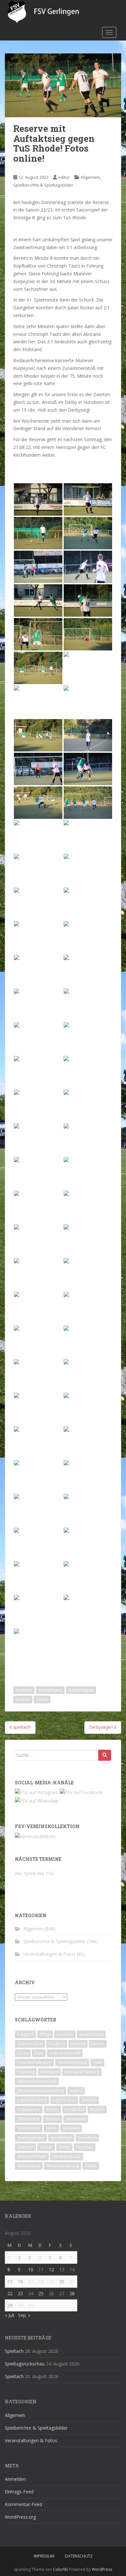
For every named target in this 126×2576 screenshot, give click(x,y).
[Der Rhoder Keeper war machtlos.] (88, 634)
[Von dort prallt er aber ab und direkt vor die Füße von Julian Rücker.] (88, 1375)
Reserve (23, 1699)
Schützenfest (29, 2128)
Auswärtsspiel (81, 1690)
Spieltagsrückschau (25, 2364)
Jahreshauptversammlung (41, 2091)
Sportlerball (61, 2138)
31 (31, 2305)
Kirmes (52, 2109)
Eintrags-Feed (19, 2492)
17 (31, 2281)
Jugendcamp (64, 2100)
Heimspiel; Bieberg (82, 2072)
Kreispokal (74, 2109)
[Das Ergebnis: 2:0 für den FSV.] (88, 1038)
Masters (97, 2109)
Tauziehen (87, 2138)
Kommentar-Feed (23, 2504)
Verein (64, 2147)
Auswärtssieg (50, 1690)
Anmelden (15, 2479)
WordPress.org (20, 2517)
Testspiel (25, 2147)
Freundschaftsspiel (34, 2062)
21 (72, 2281)
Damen (98, 2044)
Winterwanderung (63, 2166)
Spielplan (71, 2128)
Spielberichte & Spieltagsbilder (43, 185)
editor (64, 177)
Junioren (89, 2100)
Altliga (45, 2034)
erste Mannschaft (65, 2053)
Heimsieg (26, 2072)
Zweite (42, 1699)
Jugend (76, 2091)
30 (20, 2305)
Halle (97, 2062)
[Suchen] (105, 1755)
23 (20, 2293)
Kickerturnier (29, 2109)
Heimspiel (49, 2072)
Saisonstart (76, 2119)
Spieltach (14, 2351)
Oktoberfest (28, 2119)
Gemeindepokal (72, 2062)
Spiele (51, 2128)
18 (41, 2281)
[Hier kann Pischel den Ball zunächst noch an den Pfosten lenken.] (38, 1375)
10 (31, 2269)
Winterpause (29, 2166)
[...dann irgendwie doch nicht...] (88, 1274)
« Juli (10, 2315)
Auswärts (24, 1690)
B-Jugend (57, 2044)
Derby (23, 2053)
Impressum (44, 2556)
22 (10, 2293)
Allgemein (90, 177)
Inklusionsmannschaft (37, 2081)
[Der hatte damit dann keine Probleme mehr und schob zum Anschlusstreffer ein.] (38, 1409)
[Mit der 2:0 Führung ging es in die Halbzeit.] (38, 1241)
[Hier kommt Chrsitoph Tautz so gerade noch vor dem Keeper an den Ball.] (88, 1510)
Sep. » (24, 2315)
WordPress (102, 2569)
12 (51, 2269)
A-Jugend (25, 2034)
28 (72, 2293)
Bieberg (78, 2044)
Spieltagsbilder (31, 2138)
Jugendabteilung (32, 2100)
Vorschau (84, 2147)
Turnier (46, 2147)
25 (41, 2293)
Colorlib (60, 2569)
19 (51, 2281)
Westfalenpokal (67, 2156)
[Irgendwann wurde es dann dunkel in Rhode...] (88, 1611)
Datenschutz (79, 2556)
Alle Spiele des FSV (34, 1873)
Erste (39, 2053)
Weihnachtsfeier (32, 2156)
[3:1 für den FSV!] (38, 1544)
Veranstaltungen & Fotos (49, 1954)
